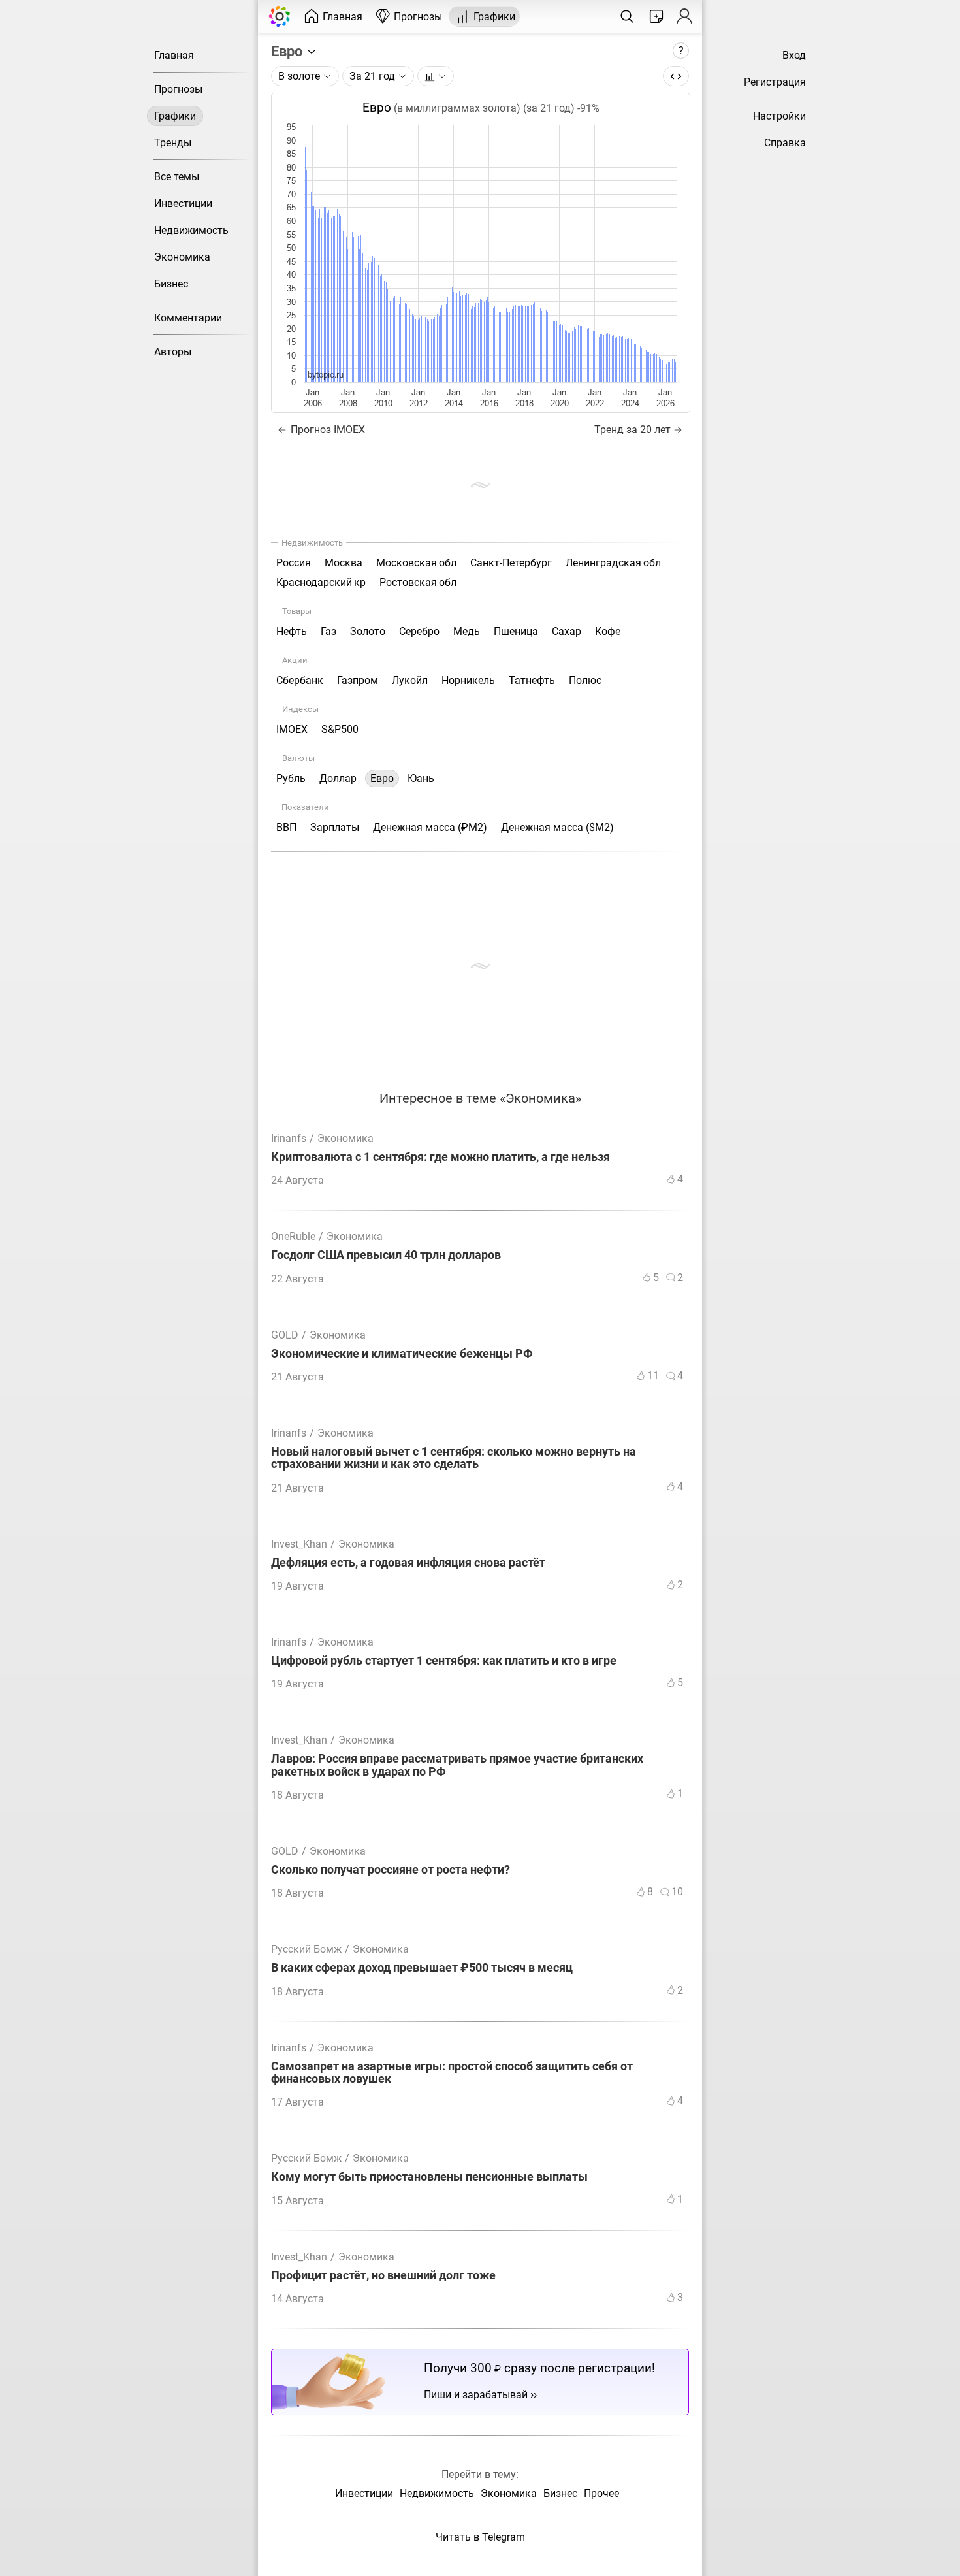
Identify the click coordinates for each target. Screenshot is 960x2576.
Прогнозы (178, 89)
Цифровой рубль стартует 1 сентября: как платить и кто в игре (444, 1661)
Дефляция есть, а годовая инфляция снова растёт (408, 1563)
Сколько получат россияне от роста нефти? (391, 1870)
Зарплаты (335, 827)
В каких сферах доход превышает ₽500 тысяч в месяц (422, 1968)
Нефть (292, 631)
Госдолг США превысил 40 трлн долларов (386, 1255)
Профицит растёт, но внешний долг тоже (383, 2276)
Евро (288, 51)
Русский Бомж (306, 1949)
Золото (368, 631)
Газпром (358, 680)
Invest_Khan (299, 1544)
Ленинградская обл (613, 563)
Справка (785, 143)
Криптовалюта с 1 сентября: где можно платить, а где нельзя (440, 1157)
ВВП (286, 827)
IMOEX (292, 729)
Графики (175, 116)
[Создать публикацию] (656, 16)
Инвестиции (183, 204)
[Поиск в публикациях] (627, 16)
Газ (328, 631)
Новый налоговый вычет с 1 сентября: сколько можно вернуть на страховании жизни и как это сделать (454, 1458)
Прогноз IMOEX (327, 430)
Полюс (585, 680)
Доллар (338, 778)
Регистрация (775, 82)
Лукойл (410, 680)
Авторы (173, 352)
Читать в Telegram (480, 2537)
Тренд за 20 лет (632, 430)
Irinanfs (289, 1138)
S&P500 (340, 729)
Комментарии (188, 318)
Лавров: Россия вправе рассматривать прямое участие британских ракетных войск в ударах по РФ (457, 1765)
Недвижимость (191, 230)
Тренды (173, 143)
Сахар (567, 631)
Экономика (182, 257)
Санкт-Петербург (511, 563)
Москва (344, 563)
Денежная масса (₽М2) (430, 827)
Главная (174, 55)
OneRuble (293, 1236)
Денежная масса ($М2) (557, 827)
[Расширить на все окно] (676, 76)
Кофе (608, 631)
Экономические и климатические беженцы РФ (402, 1354)
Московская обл (416, 563)
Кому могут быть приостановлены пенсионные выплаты (429, 2177)
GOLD (285, 1335)
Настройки (779, 116)
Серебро (419, 631)
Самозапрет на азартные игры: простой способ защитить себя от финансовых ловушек (452, 2073)
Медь (467, 631)
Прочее (601, 2493)
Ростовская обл (418, 582)
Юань (421, 778)
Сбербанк (300, 680)
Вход (794, 55)
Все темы (177, 177)
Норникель (468, 680)
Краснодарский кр (321, 582)
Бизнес (171, 284)
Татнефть (532, 680)
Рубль (291, 778)
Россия (294, 563)
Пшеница (516, 631)
